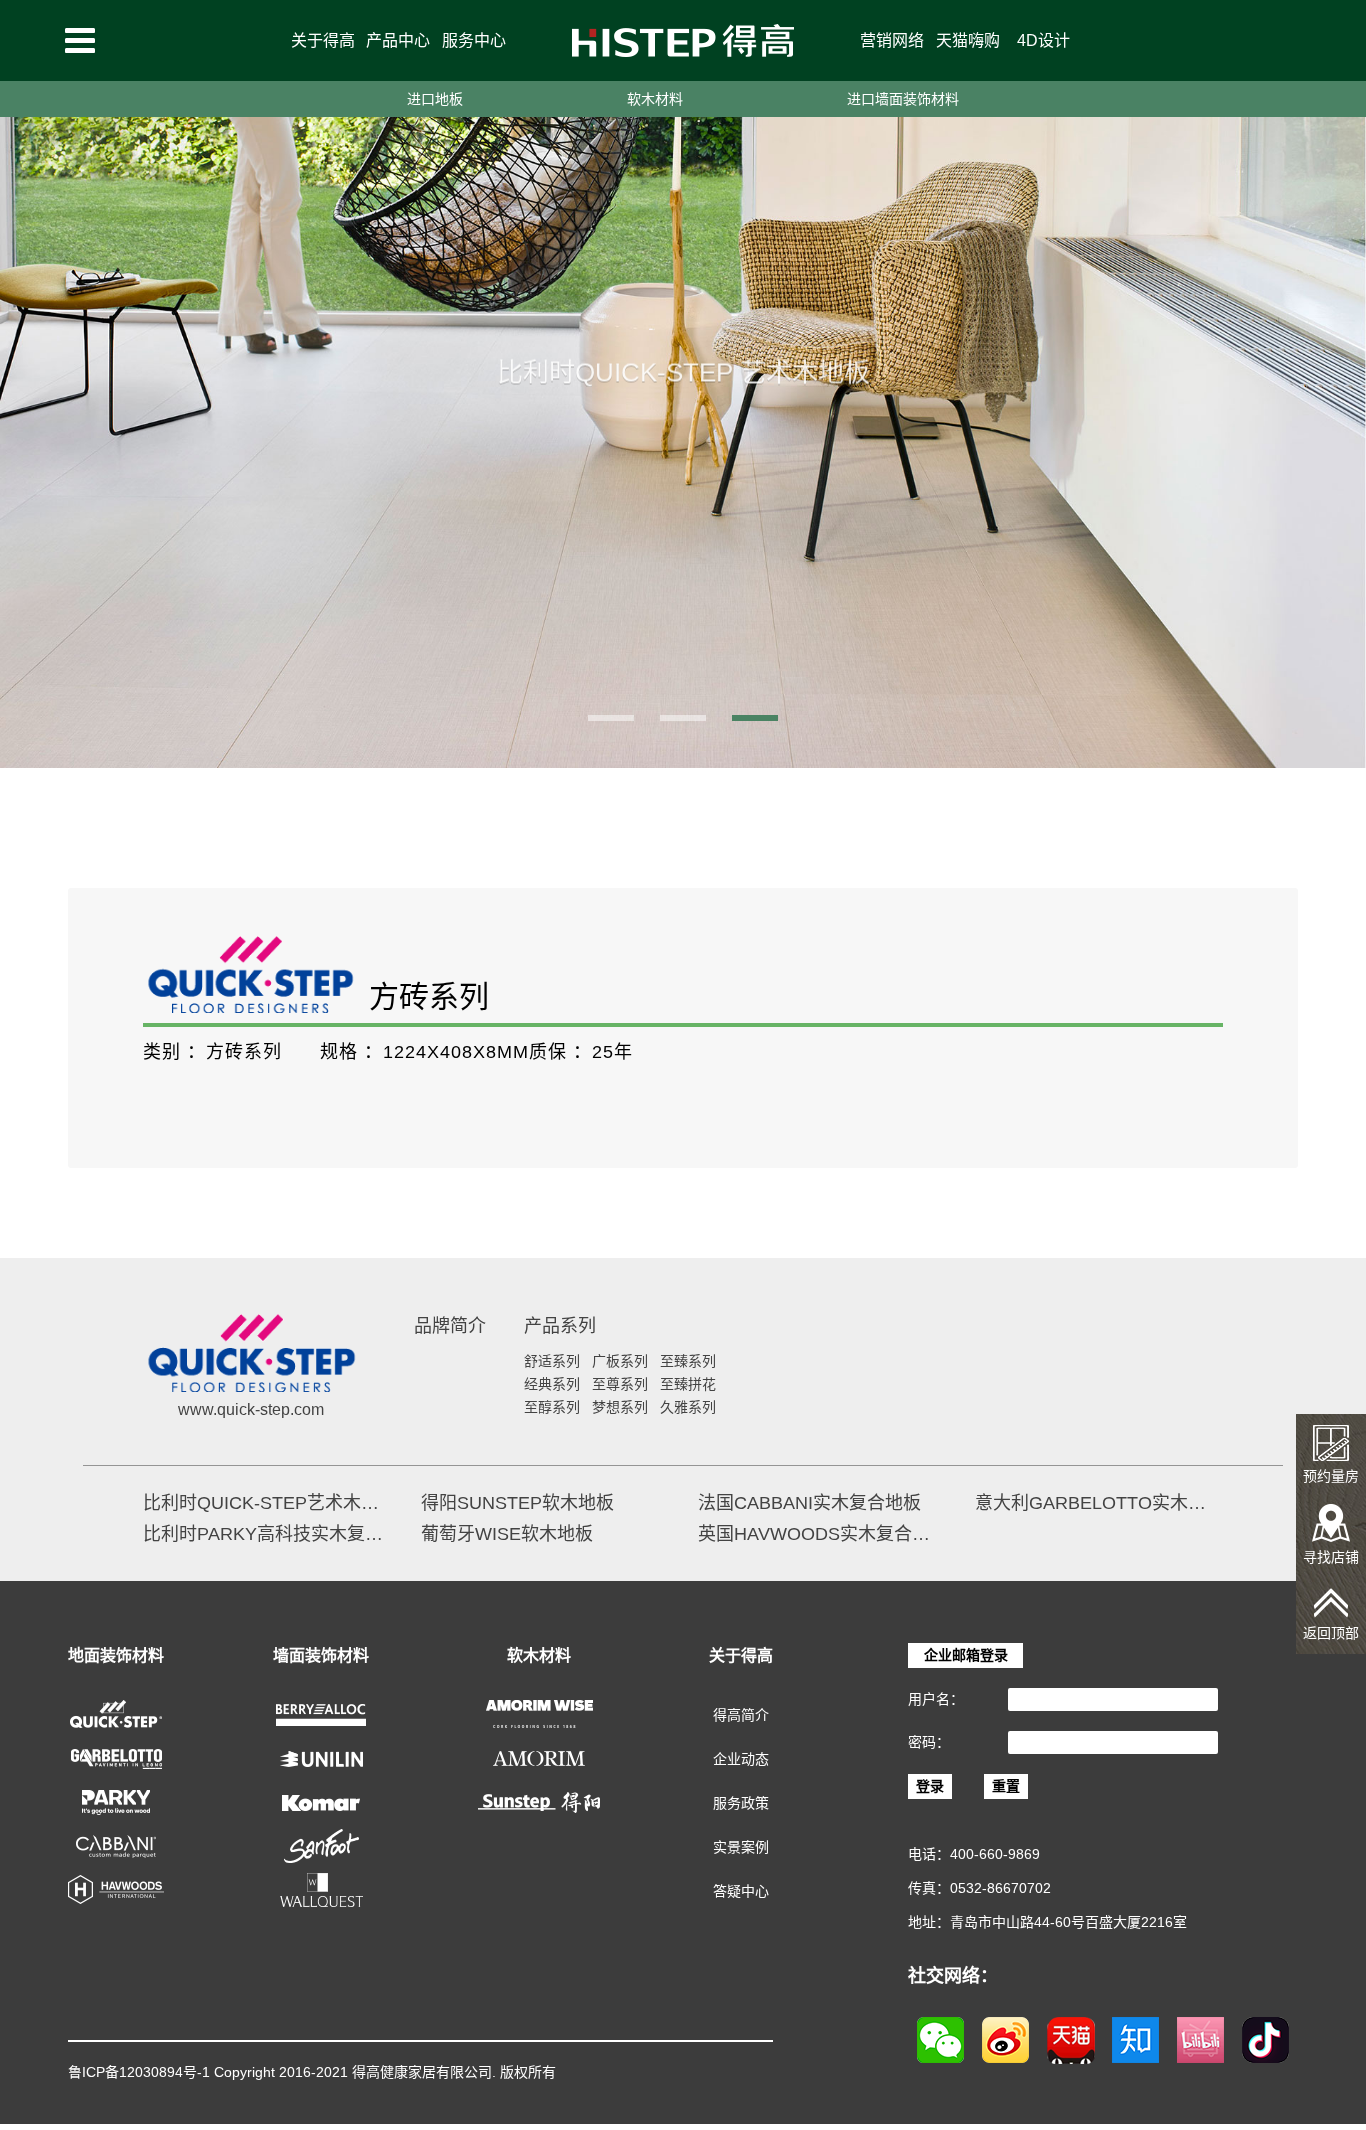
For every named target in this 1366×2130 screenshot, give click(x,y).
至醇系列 (552, 1407)
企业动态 (741, 1759)
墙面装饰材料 (321, 1655)
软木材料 (655, 99)
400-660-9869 (995, 1854)
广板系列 (620, 1361)
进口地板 (435, 99)
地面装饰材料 (116, 1655)
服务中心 (474, 40)
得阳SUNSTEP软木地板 (517, 1503)
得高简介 (741, 1715)
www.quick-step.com (251, 1409)
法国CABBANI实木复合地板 (809, 1503)
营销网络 (892, 40)
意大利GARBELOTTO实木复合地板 (1098, 1503)
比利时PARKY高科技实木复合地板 (266, 1534)
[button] (611, 718)
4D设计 (1043, 40)
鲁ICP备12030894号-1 (139, 2072)
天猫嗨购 (968, 40)
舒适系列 (552, 1361)
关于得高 (323, 40)
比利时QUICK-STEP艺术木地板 (266, 1503)
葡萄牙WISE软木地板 (507, 1534)
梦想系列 (620, 1407)
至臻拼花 (688, 1384)
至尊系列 (620, 1384)
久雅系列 (688, 1407)
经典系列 (552, 1384)
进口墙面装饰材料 (903, 99)
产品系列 (560, 1326)
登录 (930, 1786)
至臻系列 (688, 1361)
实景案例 (741, 1847)
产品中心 (398, 40)
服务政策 (741, 1803)
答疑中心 (741, 1891)
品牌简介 (450, 1326)
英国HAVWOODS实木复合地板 (821, 1534)
